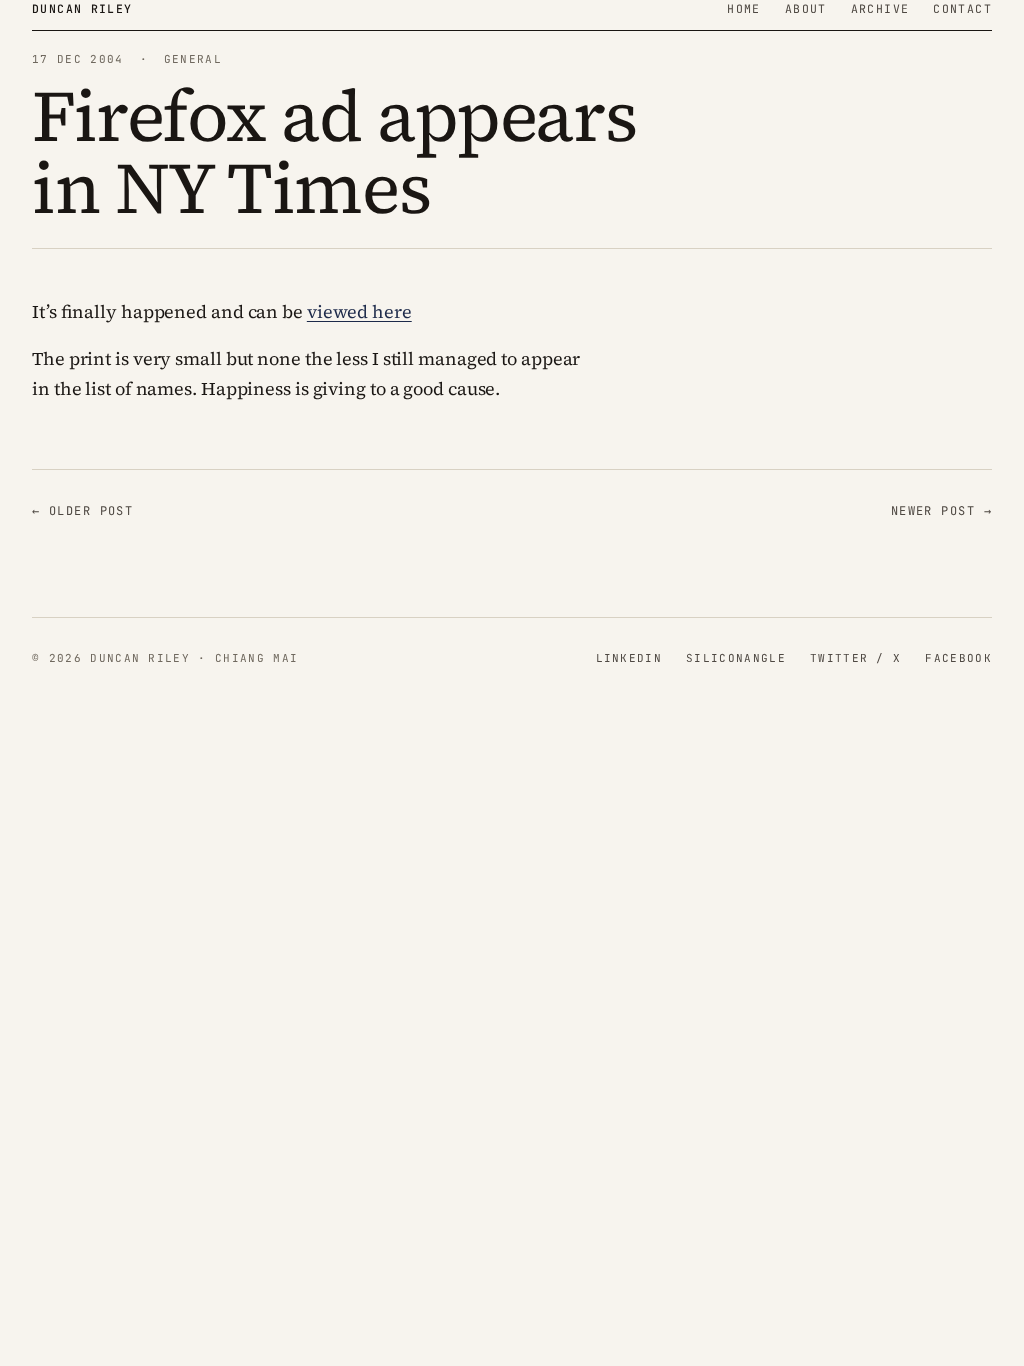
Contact (962, 8)
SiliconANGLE (736, 658)
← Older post (82, 511)
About (806, 8)
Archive (880, 8)
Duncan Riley (82, 8)
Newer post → (941, 511)
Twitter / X (856, 658)
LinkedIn (629, 658)
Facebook (958, 658)
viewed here (359, 311)
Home (744, 8)
